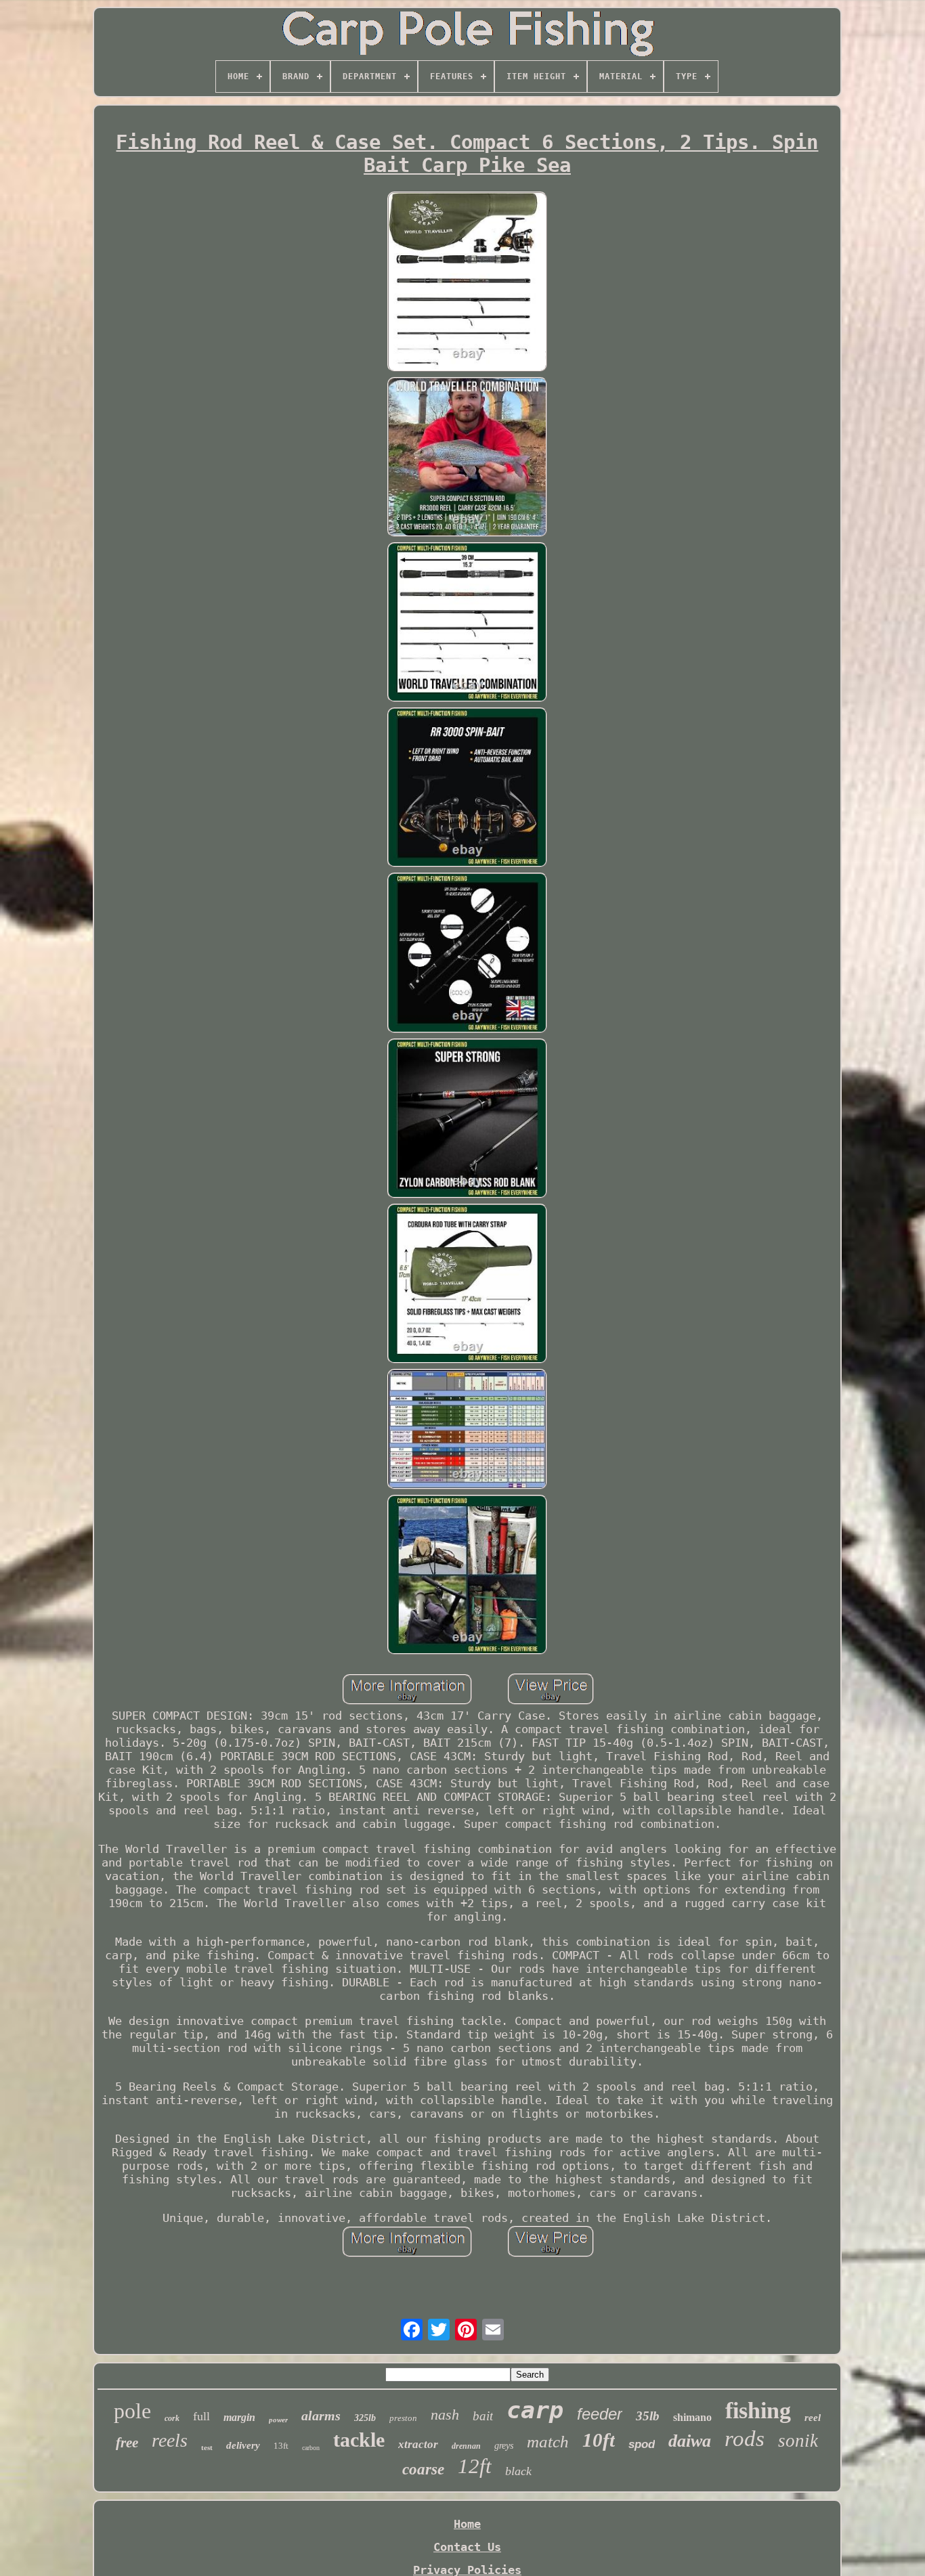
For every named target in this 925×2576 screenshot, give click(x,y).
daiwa (690, 2441)
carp (535, 2410)
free (127, 2443)
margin (239, 2417)
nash (445, 2415)
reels (170, 2440)
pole (132, 2411)
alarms (321, 2416)
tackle (359, 2440)
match (548, 2442)
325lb (365, 2418)
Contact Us (467, 2547)
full (201, 2416)
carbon (311, 2448)
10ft (599, 2440)
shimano (692, 2417)
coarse (423, 2469)
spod (642, 2444)
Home (467, 2524)
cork (172, 2418)
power (278, 2420)
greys (504, 2446)
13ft (281, 2446)
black (518, 2471)
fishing (758, 2410)
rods (745, 2439)
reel (813, 2418)
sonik (798, 2441)
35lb (648, 2416)
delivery (243, 2445)
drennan (466, 2446)
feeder (600, 2414)
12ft (475, 2466)
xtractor (418, 2444)
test (207, 2447)
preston (403, 2418)
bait (483, 2416)
